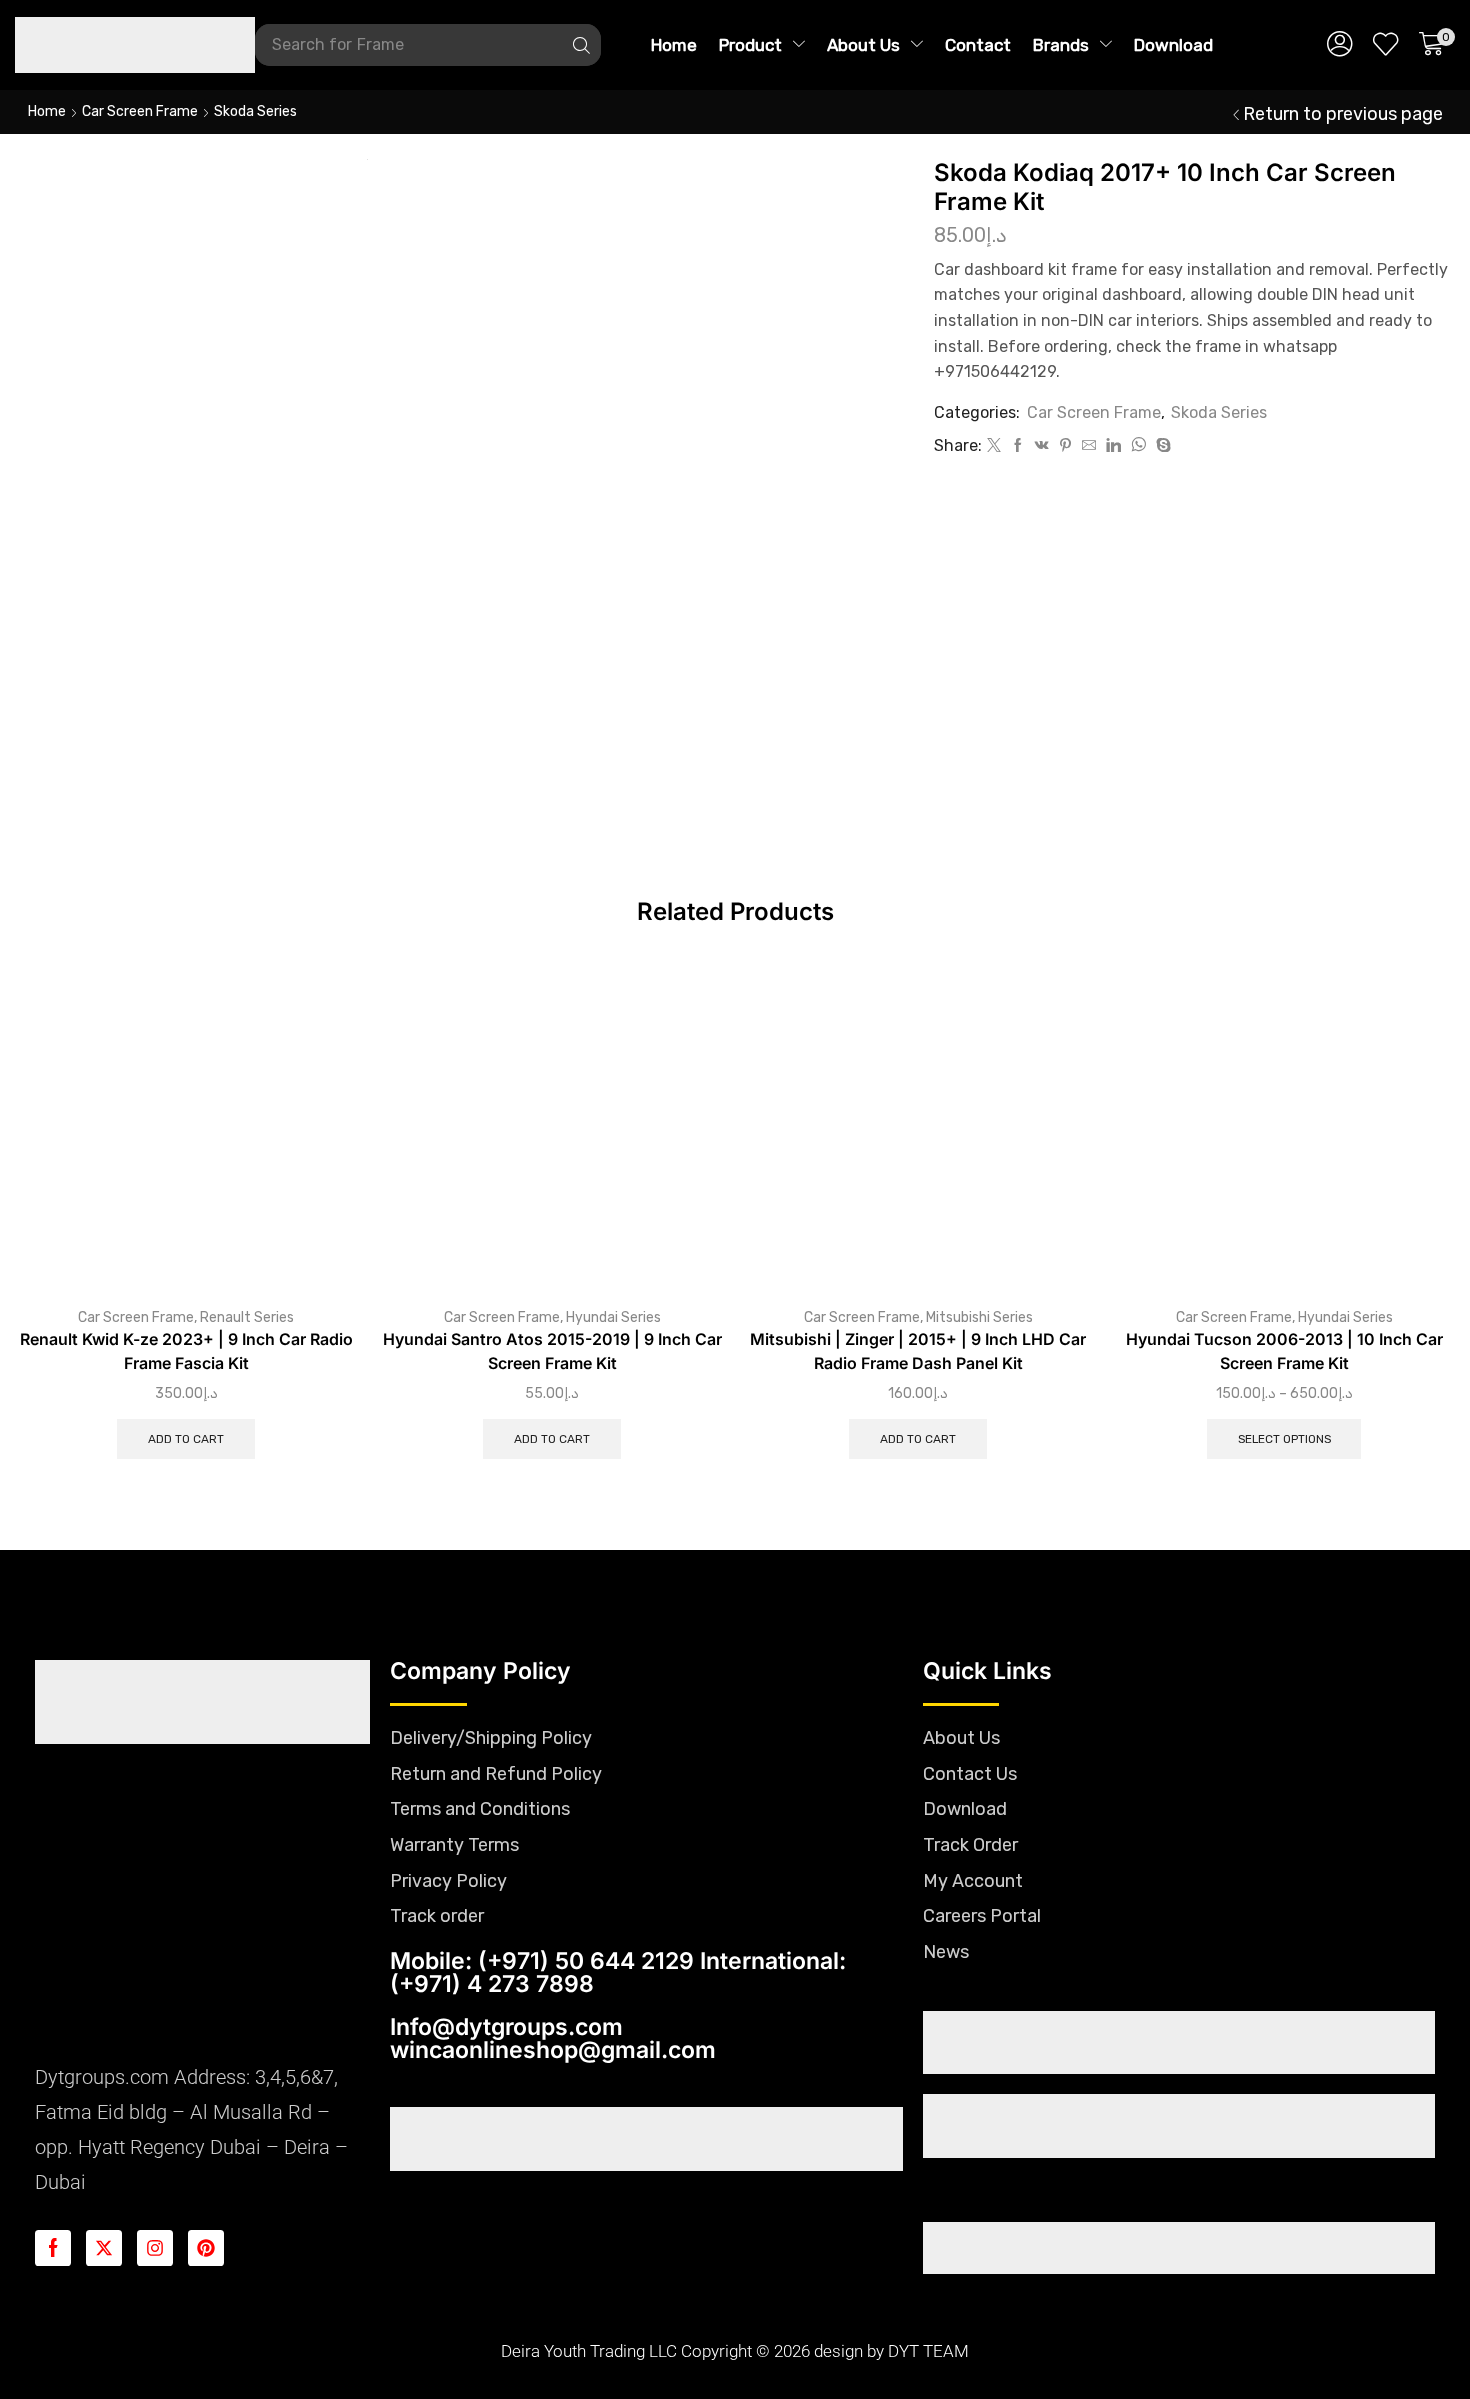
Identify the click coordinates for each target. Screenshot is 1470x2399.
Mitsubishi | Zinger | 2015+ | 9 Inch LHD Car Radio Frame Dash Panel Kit (918, 1351)
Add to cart (186, 1439)
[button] (1340, 45)
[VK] (1042, 446)
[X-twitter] (104, 2248)
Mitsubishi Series (979, 1317)
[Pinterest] (1065, 446)
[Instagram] (155, 2248)
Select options (1284, 1439)
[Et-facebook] (53, 2248)
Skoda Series (255, 111)
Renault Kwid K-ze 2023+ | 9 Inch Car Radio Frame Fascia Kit (186, 1351)
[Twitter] (994, 446)
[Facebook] (1018, 446)
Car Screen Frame (140, 111)
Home (47, 111)
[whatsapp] (1138, 446)
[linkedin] (1113, 446)
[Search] (581, 45)
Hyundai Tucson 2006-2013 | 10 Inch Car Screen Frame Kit (1284, 1351)
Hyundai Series (613, 1317)
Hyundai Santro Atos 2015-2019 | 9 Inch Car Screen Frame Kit (552, 1351)
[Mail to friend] (1089, 446)
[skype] (1161, 446)
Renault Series (247, 1317)
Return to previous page (1343, 114)
